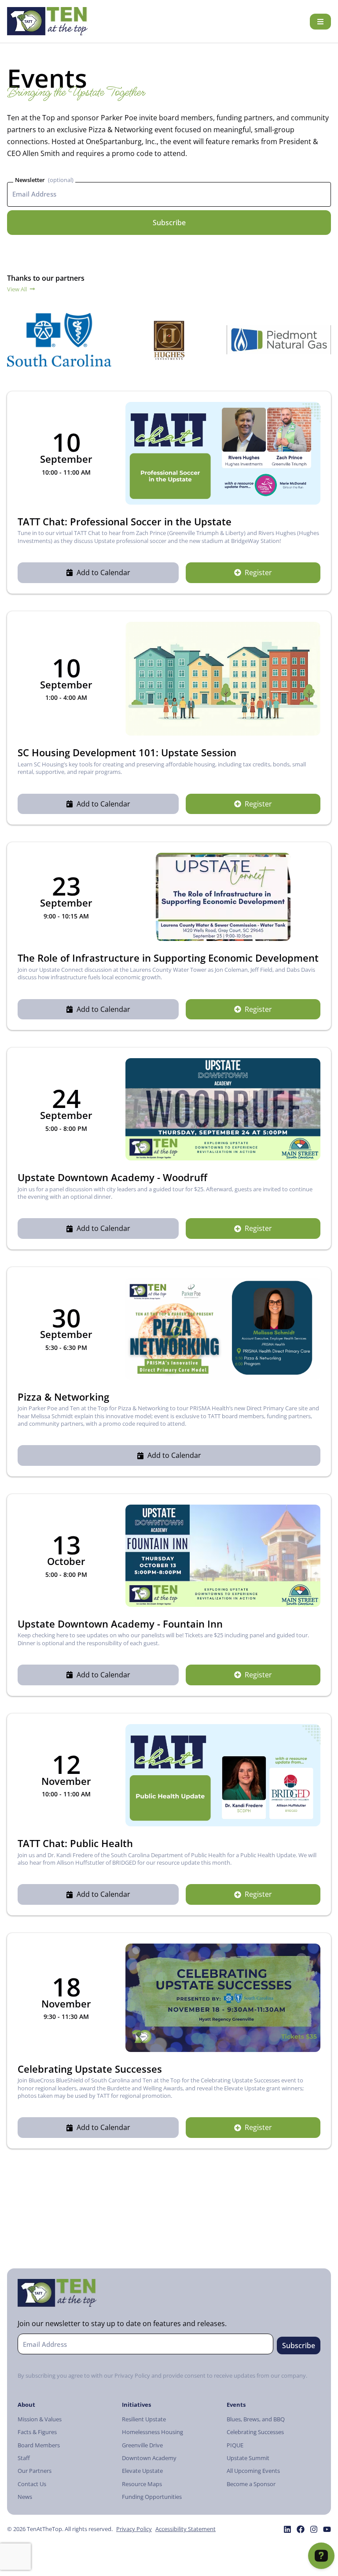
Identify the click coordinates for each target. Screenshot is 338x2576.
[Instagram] (314, 2529)
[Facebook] (301, 2529)
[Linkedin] (287, 2529)
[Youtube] (327, 2529)
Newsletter (30, 180)
